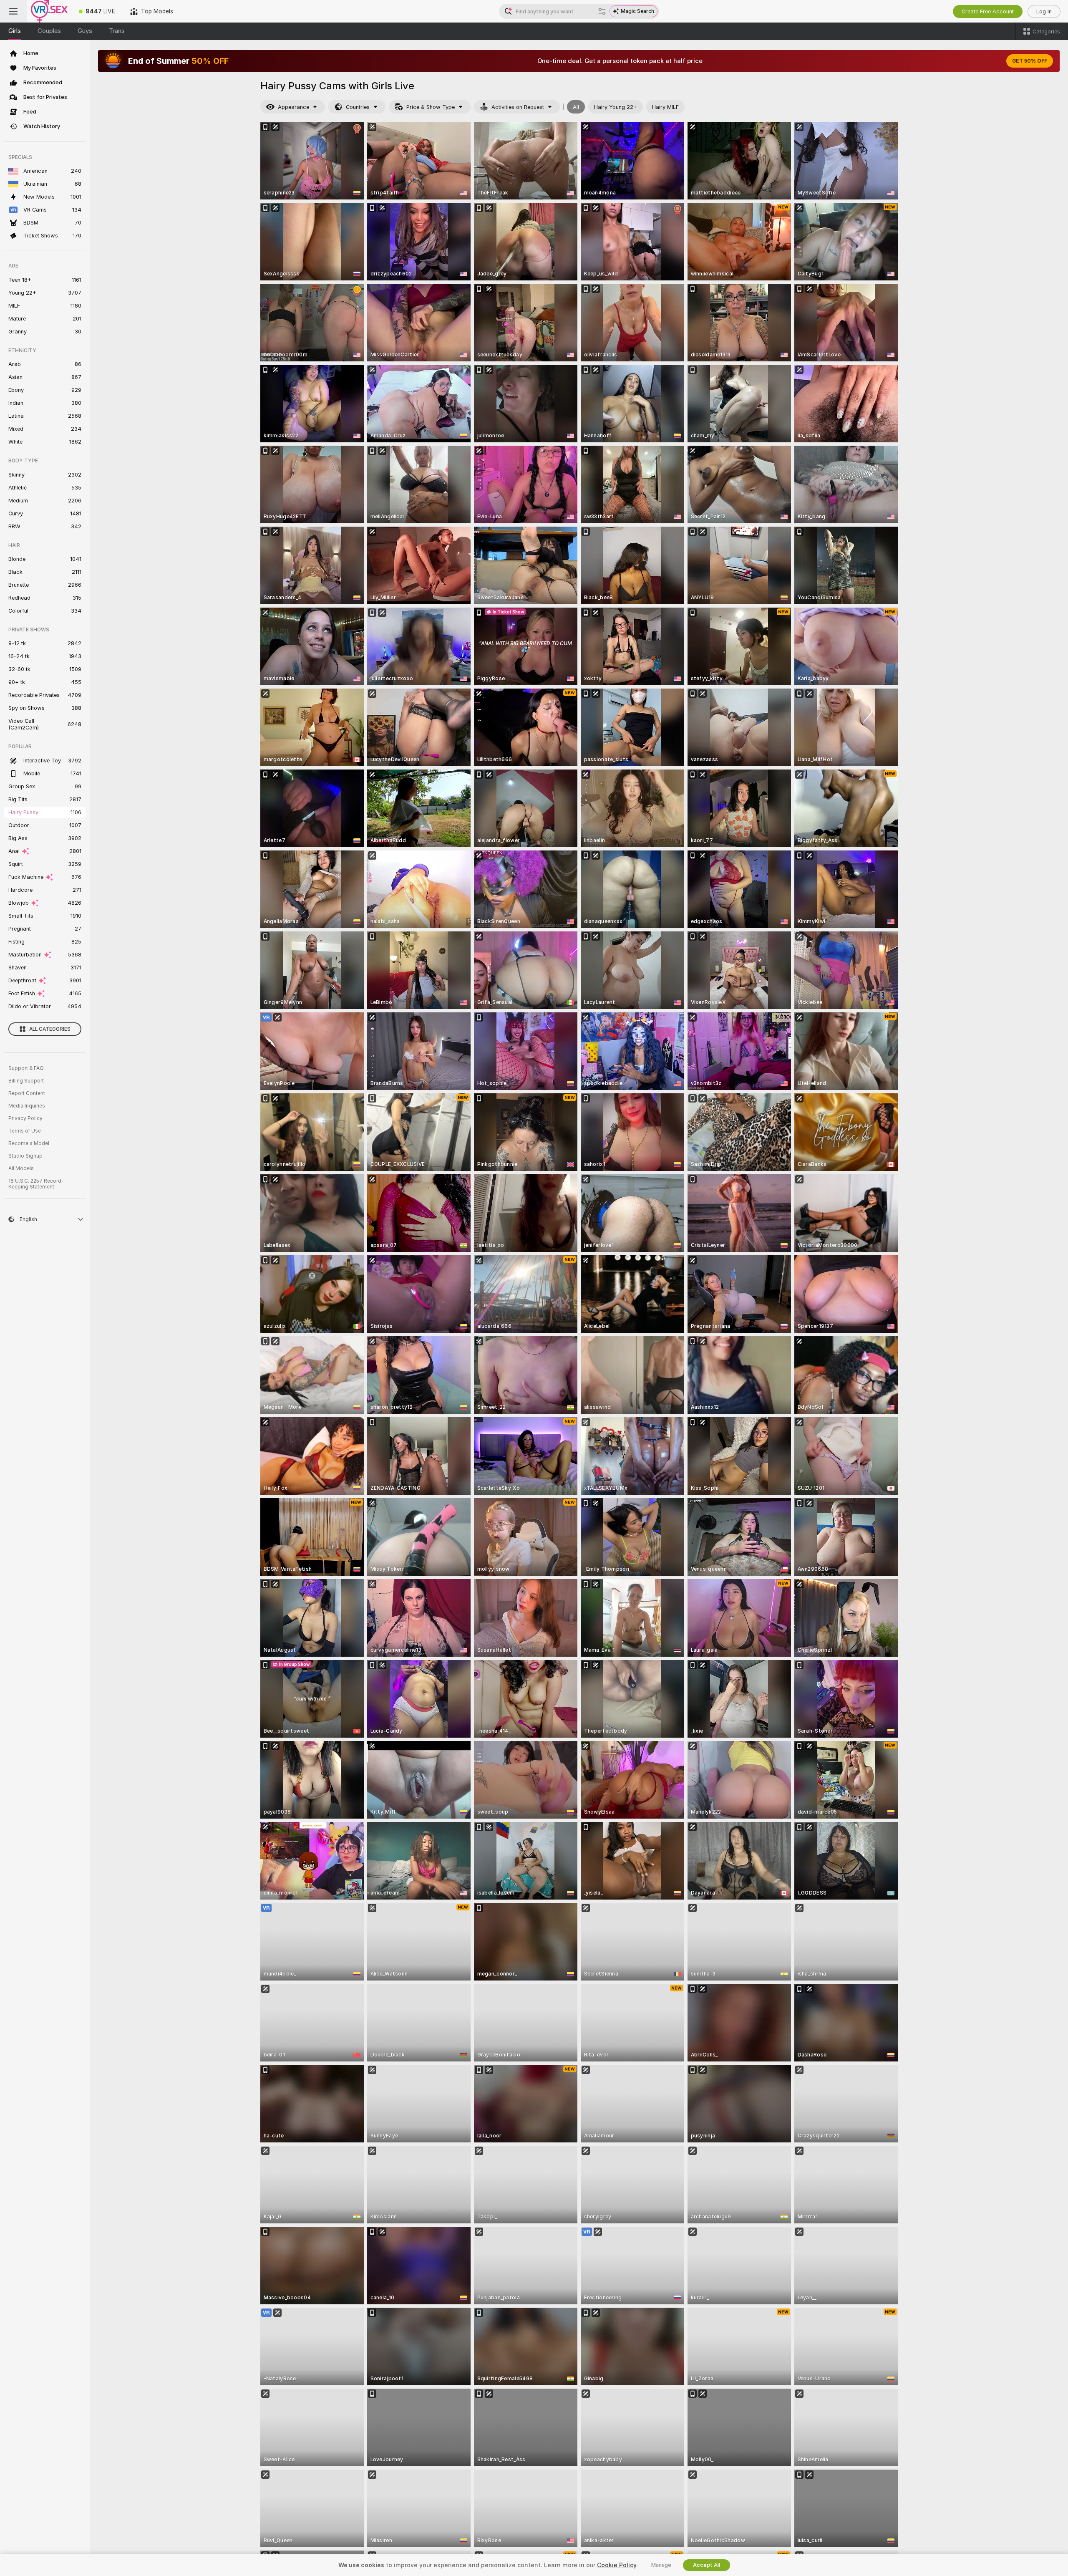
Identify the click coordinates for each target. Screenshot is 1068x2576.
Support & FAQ (26, 1068)
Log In (1044, 11)
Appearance (293, 107)
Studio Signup (25, 1156)
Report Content (27, 1093)
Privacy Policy (25, 1118)
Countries (358, 107)
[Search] (602, 11)
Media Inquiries (27, 1106)
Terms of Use (25, 1131)
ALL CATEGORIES (50, 1029)
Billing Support (26, 1081)
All (576, 107)
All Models (21, 1168)
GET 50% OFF (1030, 61)
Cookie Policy (617, 2565)
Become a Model (29, 1143)
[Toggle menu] (13, 11)
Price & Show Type (431, 107)
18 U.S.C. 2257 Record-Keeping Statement (36, 1184)
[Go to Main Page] (49, 11)
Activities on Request (518, 107)
